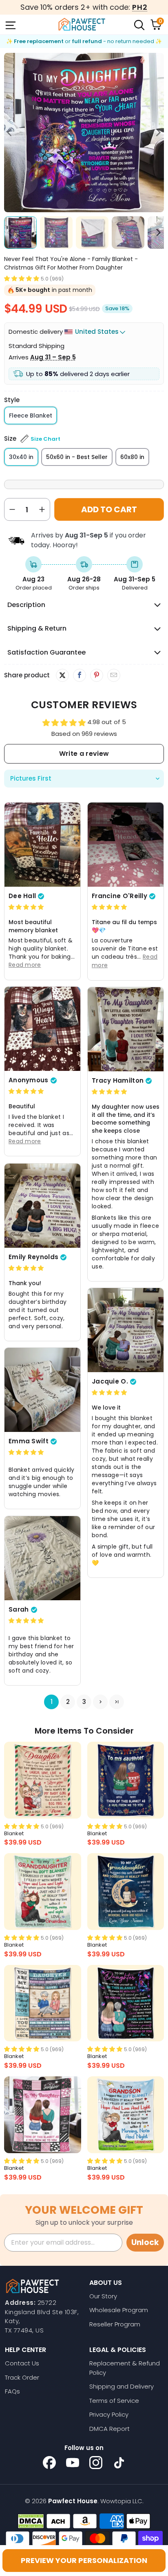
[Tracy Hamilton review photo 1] (126, 1029)
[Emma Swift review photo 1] (42, 1390)
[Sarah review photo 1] (42, 1558)
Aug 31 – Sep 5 (53, 357)
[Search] (139, 24)
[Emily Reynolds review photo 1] (42, 1206)
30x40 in (21, 457)
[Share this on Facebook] (79, 675)
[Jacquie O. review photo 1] (126, 1330)
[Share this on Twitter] (62, 675)
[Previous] (10, 133)
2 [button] (68, 1702)
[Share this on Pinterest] (96, 675)
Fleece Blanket (31, 416)
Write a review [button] (84, 754)
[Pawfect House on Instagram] (96, 2463)
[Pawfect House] (82, 24)
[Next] (158, 133)
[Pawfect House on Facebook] (49, 2463)
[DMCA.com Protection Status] (31, 2521)
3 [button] (84, 1702)
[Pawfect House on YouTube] (73, 2463)
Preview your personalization (84, 2560)
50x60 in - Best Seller (77, 457)
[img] (26, 907)
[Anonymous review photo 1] (42, 1029)
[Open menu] (10, 24)
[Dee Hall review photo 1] (42, 845)
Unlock (145, 2242)
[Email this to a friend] (114, 675)
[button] (22, 278)
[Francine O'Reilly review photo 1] (126, 845)
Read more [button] (25, 965)
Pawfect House (73, 2501)
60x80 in (132, 457)
